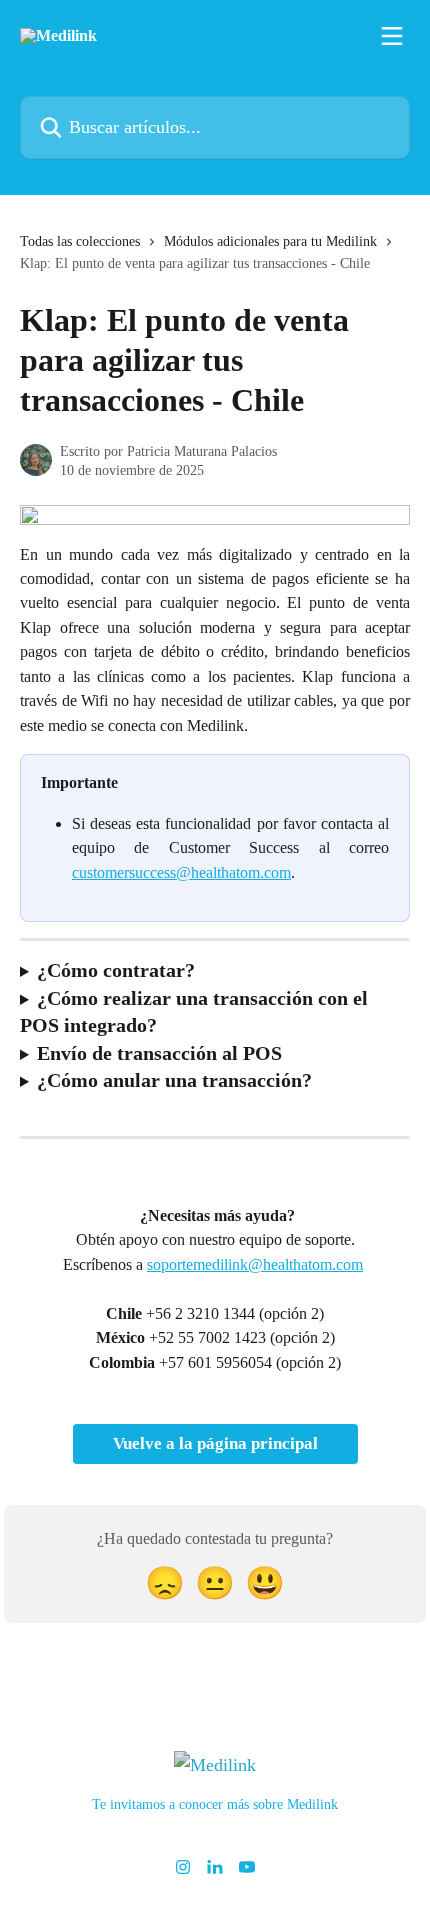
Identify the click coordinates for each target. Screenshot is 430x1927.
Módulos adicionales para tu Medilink (270, 241)
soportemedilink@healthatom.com (255, 1264)
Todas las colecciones (80, 241)
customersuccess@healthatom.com (181, 872)
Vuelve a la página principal (215, 1443)
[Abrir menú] (392, 36)
